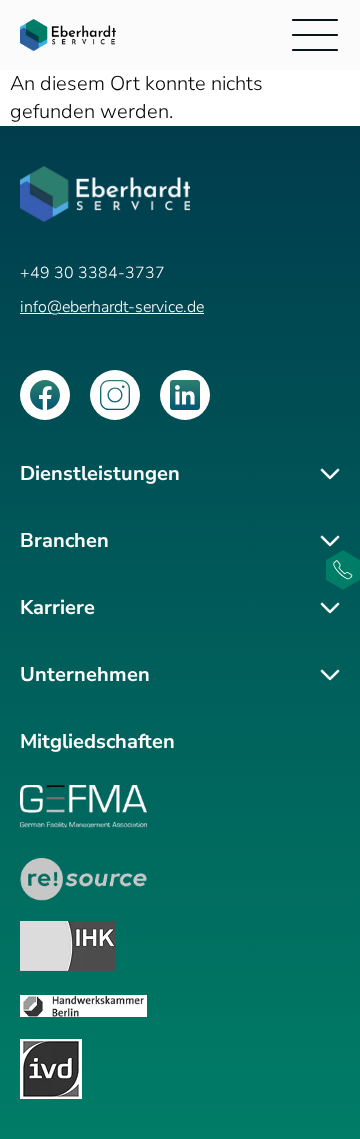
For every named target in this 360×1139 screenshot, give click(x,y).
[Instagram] (115, 395)
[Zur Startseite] (68, 34)
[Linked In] (185, 395)
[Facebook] (45, 395)
